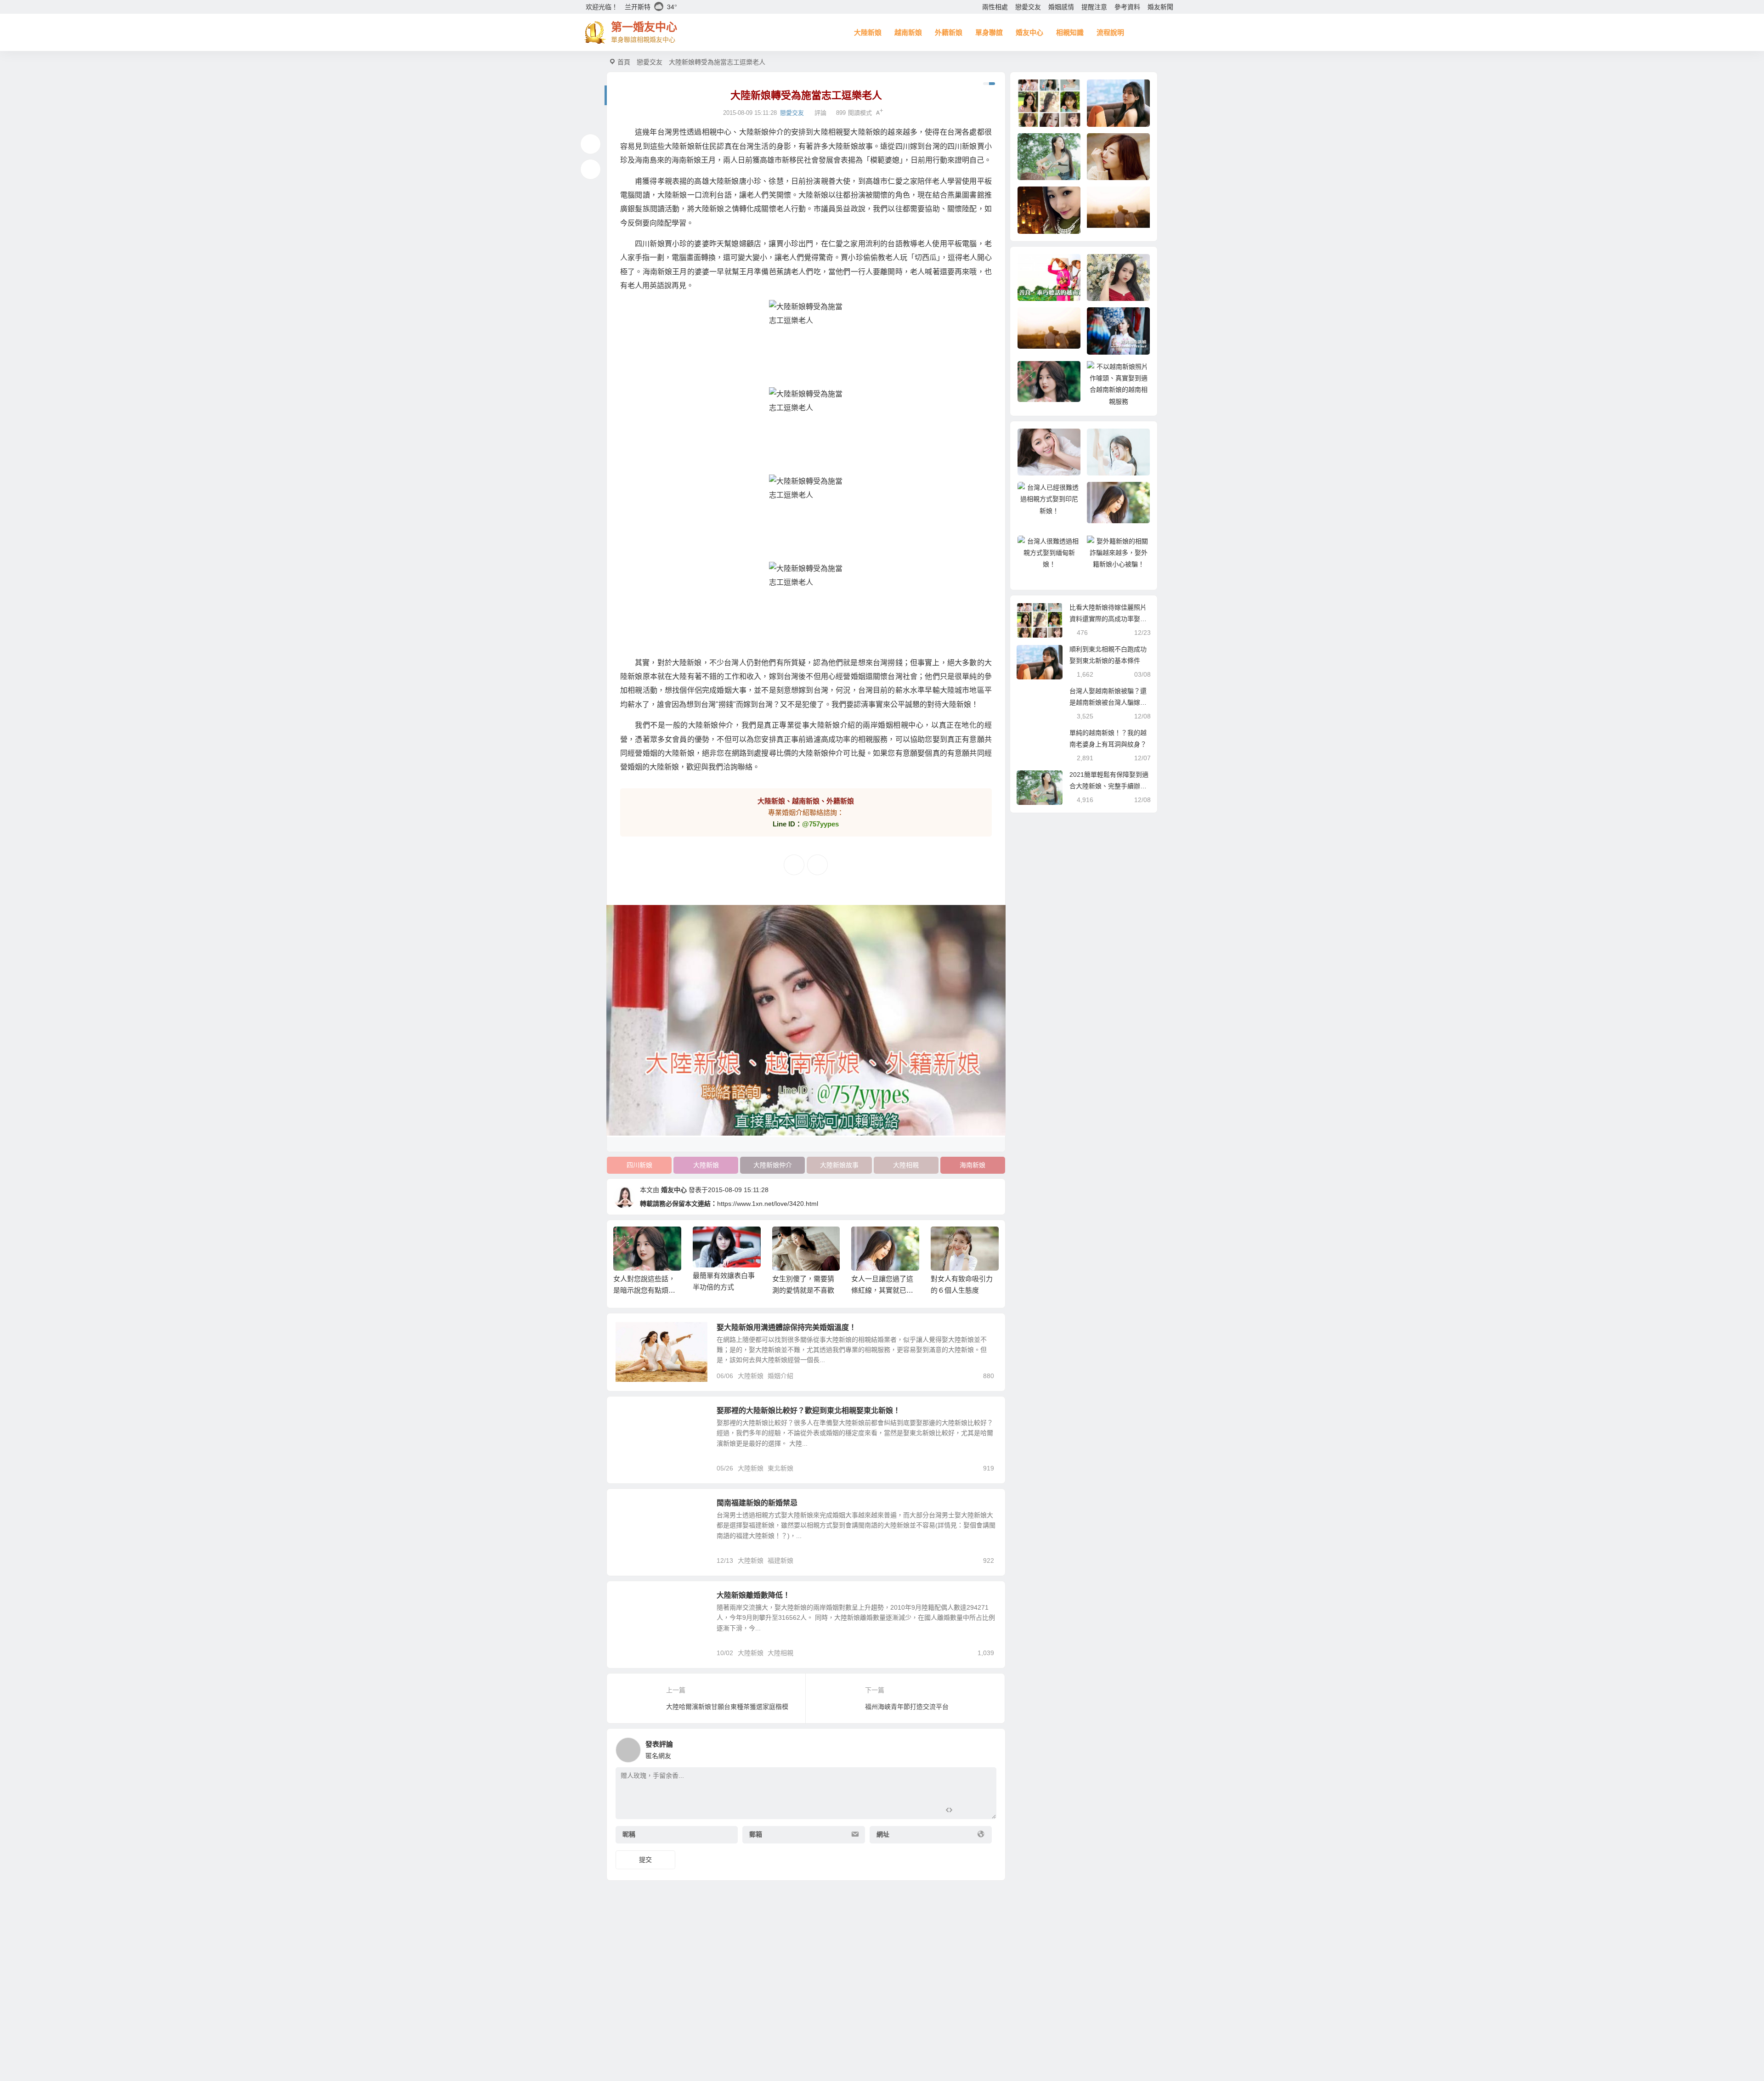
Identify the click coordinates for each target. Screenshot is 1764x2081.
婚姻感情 (1061, 7)
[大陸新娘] (806, 344)
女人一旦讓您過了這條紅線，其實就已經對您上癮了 (882, 1290)
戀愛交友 (1028, 7)
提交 (645, 1860)
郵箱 (756, 1834)
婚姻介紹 (780, 1376)
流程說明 (1110, 32)
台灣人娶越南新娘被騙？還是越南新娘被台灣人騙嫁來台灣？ (1108, 702)
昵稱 (629, 1834)
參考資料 (1127, 7)
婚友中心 (1029, 32)
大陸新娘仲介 (773, 1165)
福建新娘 (780, 1561)
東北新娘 (635, 1416)
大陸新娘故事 (839, 1165)
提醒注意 (1094, 7)
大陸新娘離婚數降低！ (753, 1595)
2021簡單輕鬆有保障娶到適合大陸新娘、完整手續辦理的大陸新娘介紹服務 (1109, 786)
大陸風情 (635, 1508)
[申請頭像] (987, 1747)
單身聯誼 (989, 32)
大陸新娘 (868, 32)
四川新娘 (639, 1165)
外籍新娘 (949, 32)
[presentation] (947, 1241)
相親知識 (1070, 32)
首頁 (624, 62)
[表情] (965, 1811)
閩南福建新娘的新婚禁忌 (757, 1503)
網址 (883, 1834)
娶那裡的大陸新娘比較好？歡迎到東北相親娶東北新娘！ (808, 1411)
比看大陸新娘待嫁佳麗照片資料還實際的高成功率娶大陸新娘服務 (1108, 619)
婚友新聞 (1160, 7)
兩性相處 (995, 7)
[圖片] (982, 1811)
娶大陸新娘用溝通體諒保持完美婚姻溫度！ (786, 1327)
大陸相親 (906, 1165)
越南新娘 (908, 32)
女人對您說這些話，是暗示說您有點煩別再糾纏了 (644, 1290)
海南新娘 (972, 1165)
